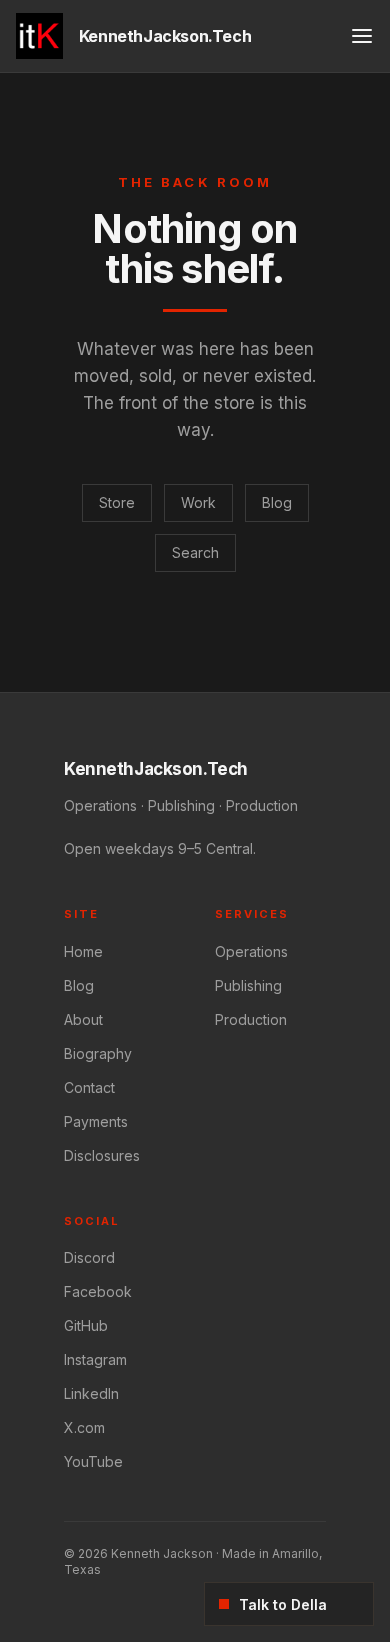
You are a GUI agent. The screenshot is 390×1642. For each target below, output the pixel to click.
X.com (84, 1427)
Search (195, 552)
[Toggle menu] (362, 36)
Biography (98, 1053)
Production (251, 1019)
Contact (89, 1087)
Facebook (98, 1291)
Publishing (248, 985)
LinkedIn (91, 1393)
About (83, 1019)
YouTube (93, 1461)
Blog (277, 502)
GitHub (86, 1325)
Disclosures (102, 1155)
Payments (96, 1121)
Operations (251, 951)
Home (83, 951)
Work (198, 502)
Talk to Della (283, 1604)
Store (117, 502)
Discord (89, 1257)
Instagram (95, 1359)
